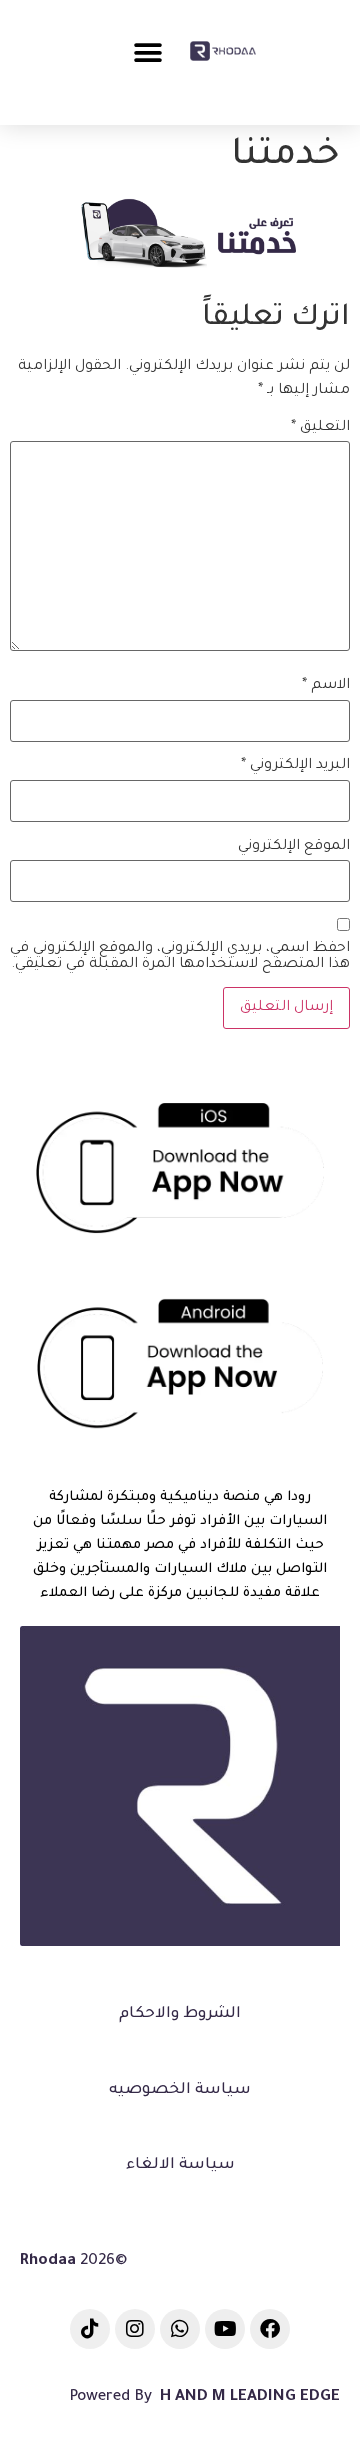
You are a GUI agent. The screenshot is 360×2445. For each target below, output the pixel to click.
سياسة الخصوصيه (180, 2090)
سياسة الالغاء (180, 2165)
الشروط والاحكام (180, 2014)
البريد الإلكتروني (295, 766)
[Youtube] (225, 2329)
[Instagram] (135, 2329)
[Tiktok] (90, 2329)
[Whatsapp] (180, 2329)
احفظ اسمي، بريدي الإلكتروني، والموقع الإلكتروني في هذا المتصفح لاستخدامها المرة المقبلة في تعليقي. (180, 957)
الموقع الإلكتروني (294, 847)
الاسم (326, 686)
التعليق (320, 428)
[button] (147, 52)
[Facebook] (270, 2329)
